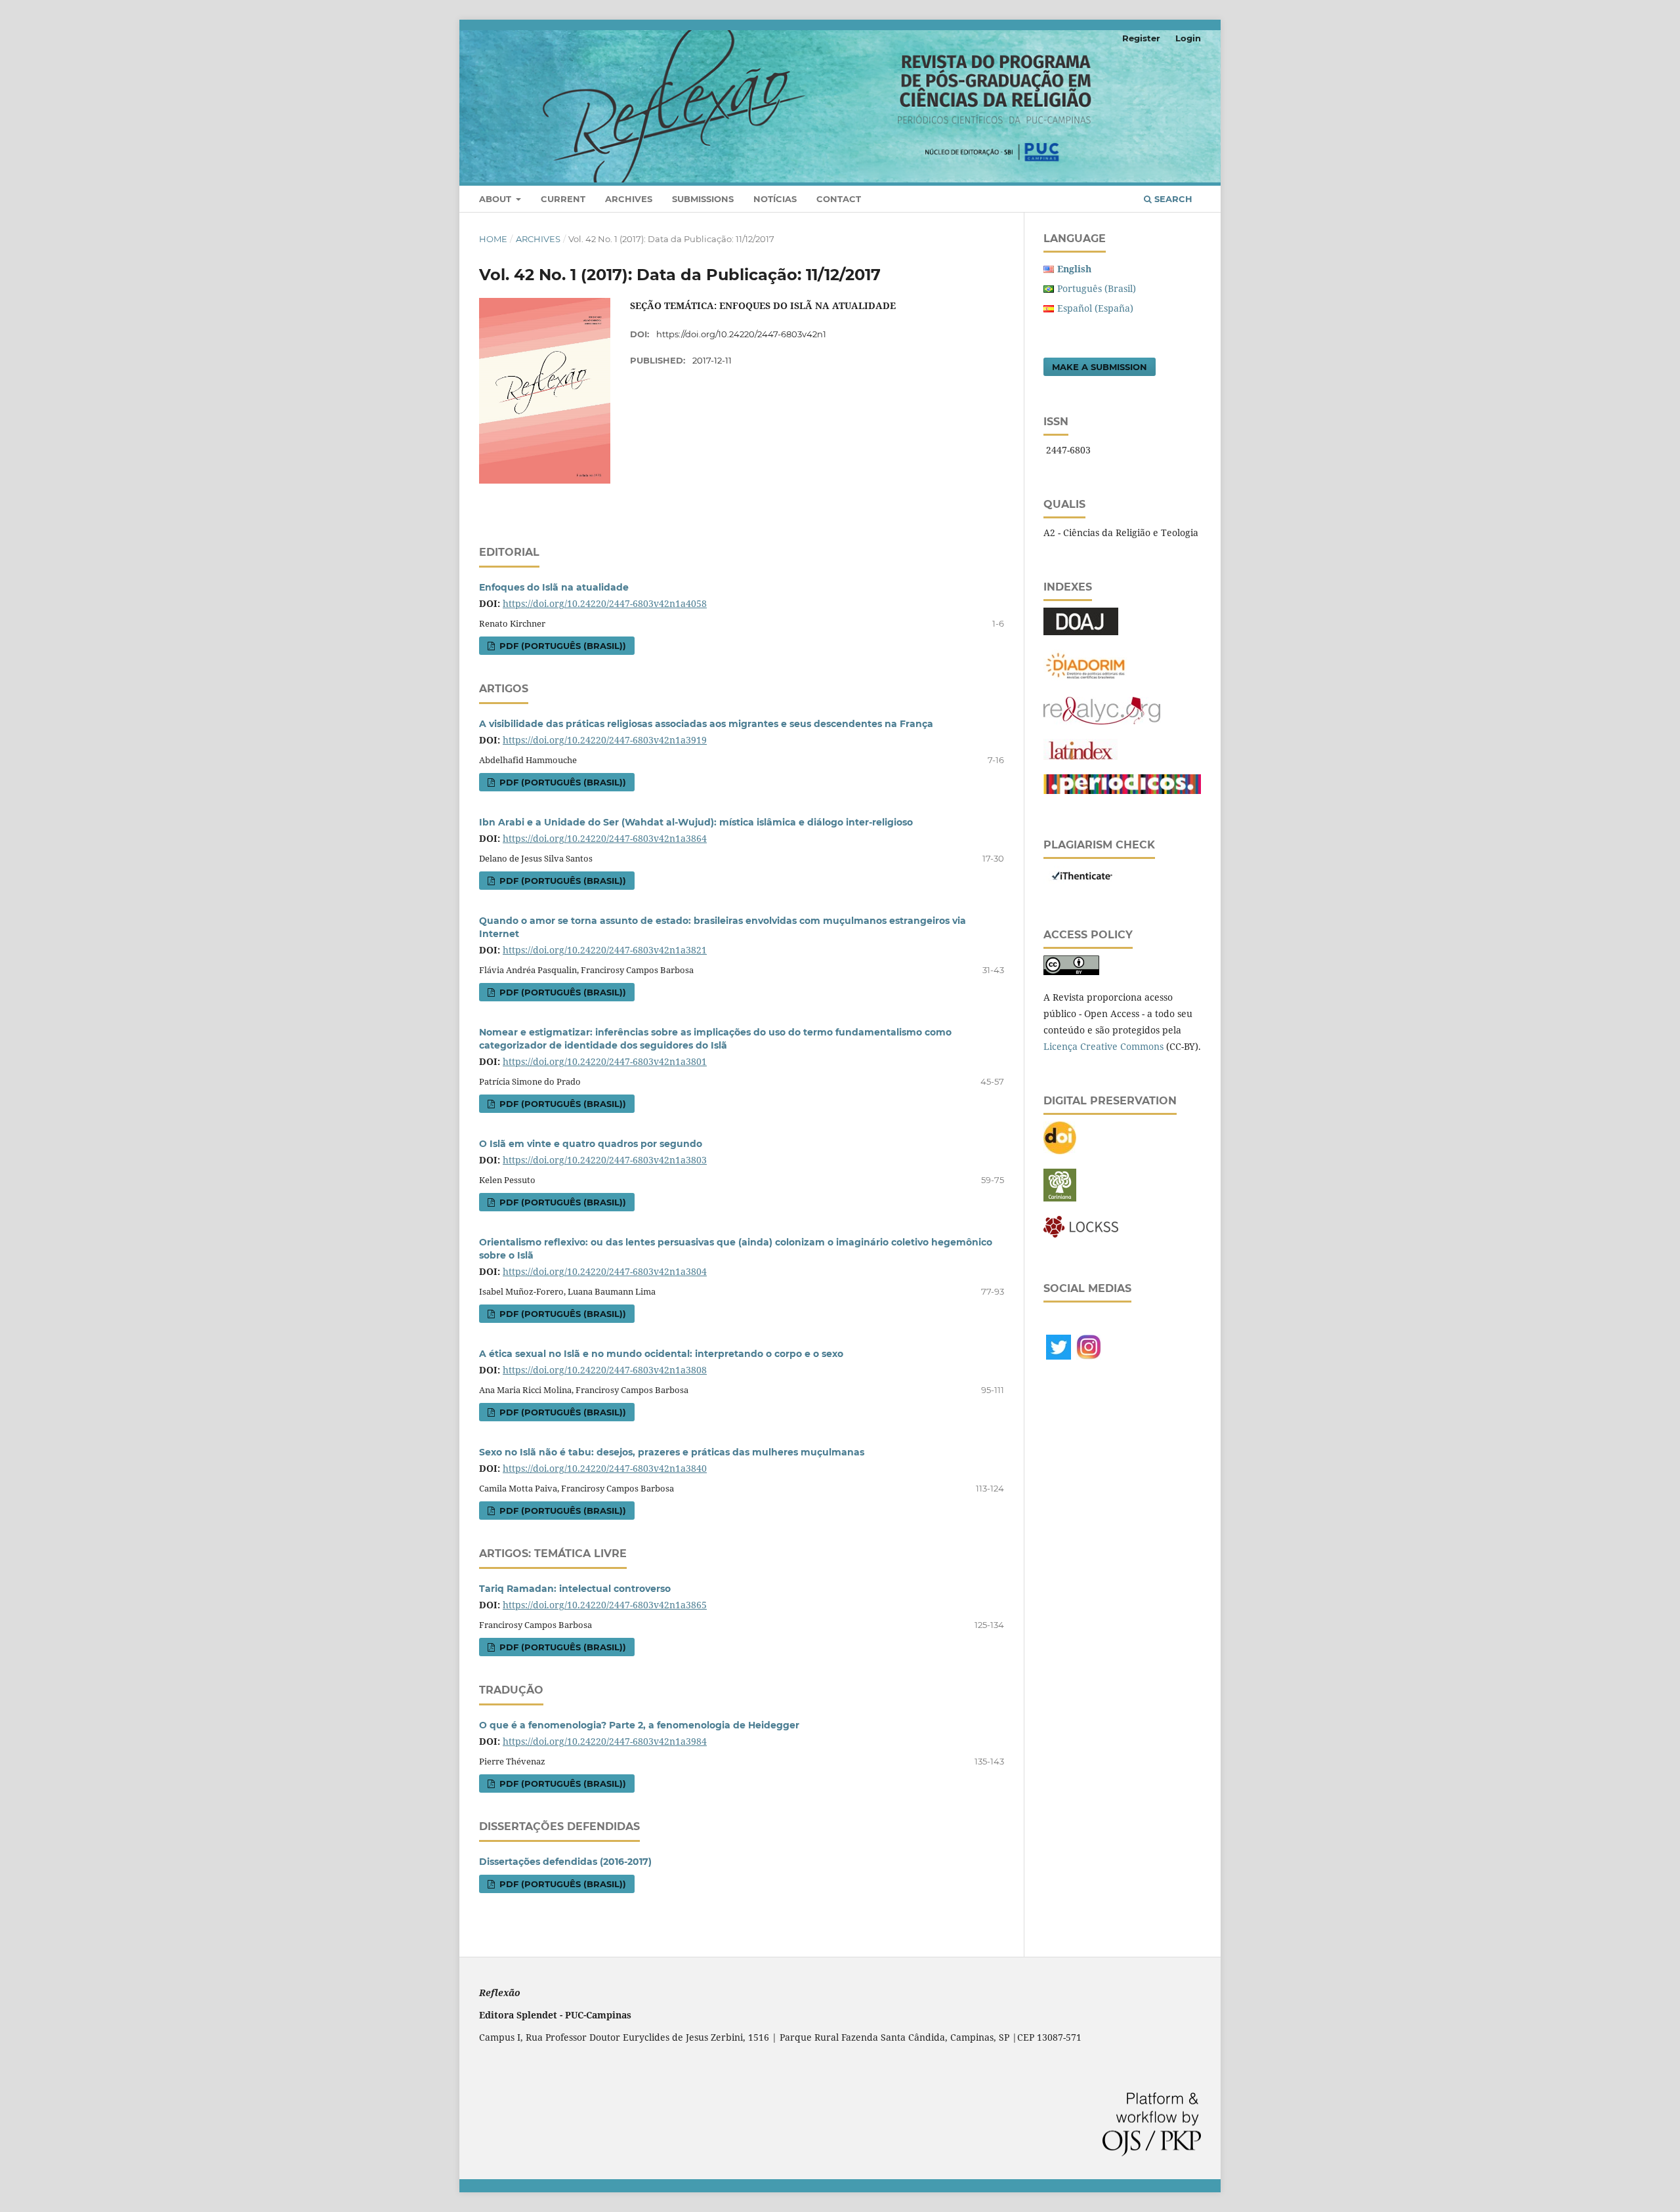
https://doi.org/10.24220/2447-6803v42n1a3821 (605, 950)
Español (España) (1095, 308)
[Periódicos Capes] (1122, 790)
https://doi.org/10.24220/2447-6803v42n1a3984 (605, 1741)
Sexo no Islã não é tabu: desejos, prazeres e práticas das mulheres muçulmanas (672, 1452)
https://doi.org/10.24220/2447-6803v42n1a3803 (605, 1160)
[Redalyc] (1102, 721)
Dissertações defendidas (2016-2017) (565, 1862)
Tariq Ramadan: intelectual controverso (575, 1589)
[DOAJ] (1081, 632)
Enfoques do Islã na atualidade (554, 587)
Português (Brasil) (1097, 288)
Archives (629, 199)
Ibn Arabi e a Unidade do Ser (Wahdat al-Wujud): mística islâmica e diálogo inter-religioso (696, 822)
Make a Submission (1100, 367)
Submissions (703, 199)
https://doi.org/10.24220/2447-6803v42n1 (741, 334)
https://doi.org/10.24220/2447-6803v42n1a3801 (605, 1061)
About (496, 199)
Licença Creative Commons (1103, 1046)
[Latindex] (1081, 756)
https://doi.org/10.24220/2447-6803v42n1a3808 (605, 1370)
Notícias (775, 199)
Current (563, 199)
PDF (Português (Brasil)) (561, 646)
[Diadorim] (1085, 679)
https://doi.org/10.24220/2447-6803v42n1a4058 (605, 603)
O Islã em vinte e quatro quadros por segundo (591, 1144)
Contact (839, 199)
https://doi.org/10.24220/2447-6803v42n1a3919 (605, 740)
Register (1141, 38)
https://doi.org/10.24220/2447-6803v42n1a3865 (605, 1605)
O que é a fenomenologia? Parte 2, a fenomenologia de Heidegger (639, 1725)
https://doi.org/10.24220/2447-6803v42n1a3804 (605, 1271)
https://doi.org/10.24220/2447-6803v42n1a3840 (605, 1468)
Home (493, 239)
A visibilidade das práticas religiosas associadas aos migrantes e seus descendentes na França (706, 724)
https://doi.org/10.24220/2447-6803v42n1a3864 (605, 838)
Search (1172, 199)
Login (1188, 38)
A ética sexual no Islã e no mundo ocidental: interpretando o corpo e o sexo (661, 1354)
